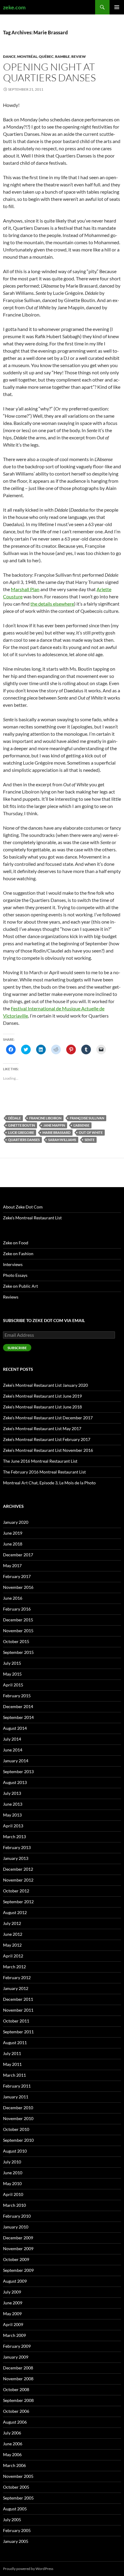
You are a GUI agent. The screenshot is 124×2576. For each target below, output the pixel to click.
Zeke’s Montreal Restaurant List (32, 1218)
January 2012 (16, 1988)
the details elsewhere (52, 604)
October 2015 (16, 1641)
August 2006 (15, 2422)
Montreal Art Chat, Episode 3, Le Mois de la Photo (49, 1483)
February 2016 (17, 1609)
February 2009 (17, 2346)
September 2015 (18, 1652)
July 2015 (12, 1663)
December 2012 (18, 1869)
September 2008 (18, 2400)
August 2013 (15, 1782)
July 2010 (12, 2162)
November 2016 (18, 1587)
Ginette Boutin (22, 1125)
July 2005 (12, 2520)
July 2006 (12, 2433)
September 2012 (18, 1902)
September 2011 (18, 2032)
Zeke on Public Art (20, 1286)
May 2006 (12, 2454)
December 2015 (18, 1620)
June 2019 (13, 1533)
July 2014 (12, 1739)
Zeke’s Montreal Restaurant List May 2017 (42, 1428)
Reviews (11, 1297)
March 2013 (14, 1837)
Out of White (91, 1132)
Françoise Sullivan (87, 1118)
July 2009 (12, 2292)
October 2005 (16, 2487)
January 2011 (16, 2097)
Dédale (14, 1118)
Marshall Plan (25, 589)
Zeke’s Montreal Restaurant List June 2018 (42, 1407)
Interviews (13, 1264)
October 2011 (16, 2021)
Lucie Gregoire (21, 1132)
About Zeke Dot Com (23, 1207)
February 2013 (17, 1847)
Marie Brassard (56, 1132)
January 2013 (16, 1858)
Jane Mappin (54, 1125)
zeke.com (14, 7)
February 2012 (17, 1977)
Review (79, 56)
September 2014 (18, 1717)
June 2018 (13, 1544)
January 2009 (16, 2357)
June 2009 (13, 2303)
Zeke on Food (16, 1243)
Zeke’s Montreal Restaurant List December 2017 (48, 1418)
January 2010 (16, 2227)
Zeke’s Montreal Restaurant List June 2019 (42, 1396)
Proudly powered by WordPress (28, 2569)
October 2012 (16, 1891)
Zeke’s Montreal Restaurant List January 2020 (45, 1385)
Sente (90, 1140)
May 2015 (12, 1674)
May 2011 (12, 2064)
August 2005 (15, 2509)
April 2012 (13, 1956)
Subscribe (17, 1348)
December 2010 (18, 2108)
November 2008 (18, 2379)
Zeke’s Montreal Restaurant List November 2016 (48, 1450)
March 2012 (14, 1967)
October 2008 (16, 2389)
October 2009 (16, 2259)
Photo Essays (15, 1275)
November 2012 (18, 1880)
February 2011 (17, 2086)
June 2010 (13, 2173)
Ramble (62, 56)
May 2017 (12, 1566)
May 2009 (12, 2314)
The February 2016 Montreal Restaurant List (44, 1472)
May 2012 (12, 1945)
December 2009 (18, 2238)
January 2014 (16, 1761)
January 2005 (16, 2541)
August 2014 (15, 1728)
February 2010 (17, 2216)
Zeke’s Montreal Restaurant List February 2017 (47, 1439)
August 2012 (15, 1912)
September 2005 (18, 2498)
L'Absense (81, 1125)
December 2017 (18, 1555)
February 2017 (17, 1576)
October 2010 (16, 2129)
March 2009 (14, 2335)
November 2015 (18, 1631)
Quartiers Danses (24, 1140)
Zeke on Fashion (18, 1254)
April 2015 (13, 1685)
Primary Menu (117, 7)
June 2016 (13, 1598)
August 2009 (15, 2281)
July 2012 (12, 1923)
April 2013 (13, 1826)
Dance (9, 56)
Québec (46, 56)
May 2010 (12, 2183)
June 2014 (13, 1750)
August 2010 (15, 2151)
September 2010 (18, 2140)
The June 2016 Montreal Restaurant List (40, 1461)
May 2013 (12, 1815)
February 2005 (17, 2530)
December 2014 (18, 1706)
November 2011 (18, 2010)
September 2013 (18, 1771)
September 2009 (18, 2270)
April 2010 (13, 2194)
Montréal (27, 56)
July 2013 (12, 1793)
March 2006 (14, 2465)
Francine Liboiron (45, 1118)
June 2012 (13, 1934)
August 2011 (15, 2043)
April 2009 (13, 2324)
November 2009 (18, 2249)
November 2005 (18, 2476)
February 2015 (17, 1696)
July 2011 (12, 2053)
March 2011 (14, 2075)
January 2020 (16, 1522)
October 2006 (16, 2411)
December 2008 (18, 2368)
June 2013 (13, 1804)
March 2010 (14, 2205)
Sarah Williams (62, 1140)
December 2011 (18, 1999)
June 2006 (13, 2444)
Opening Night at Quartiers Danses (49, 72)
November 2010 (18, 2118)
